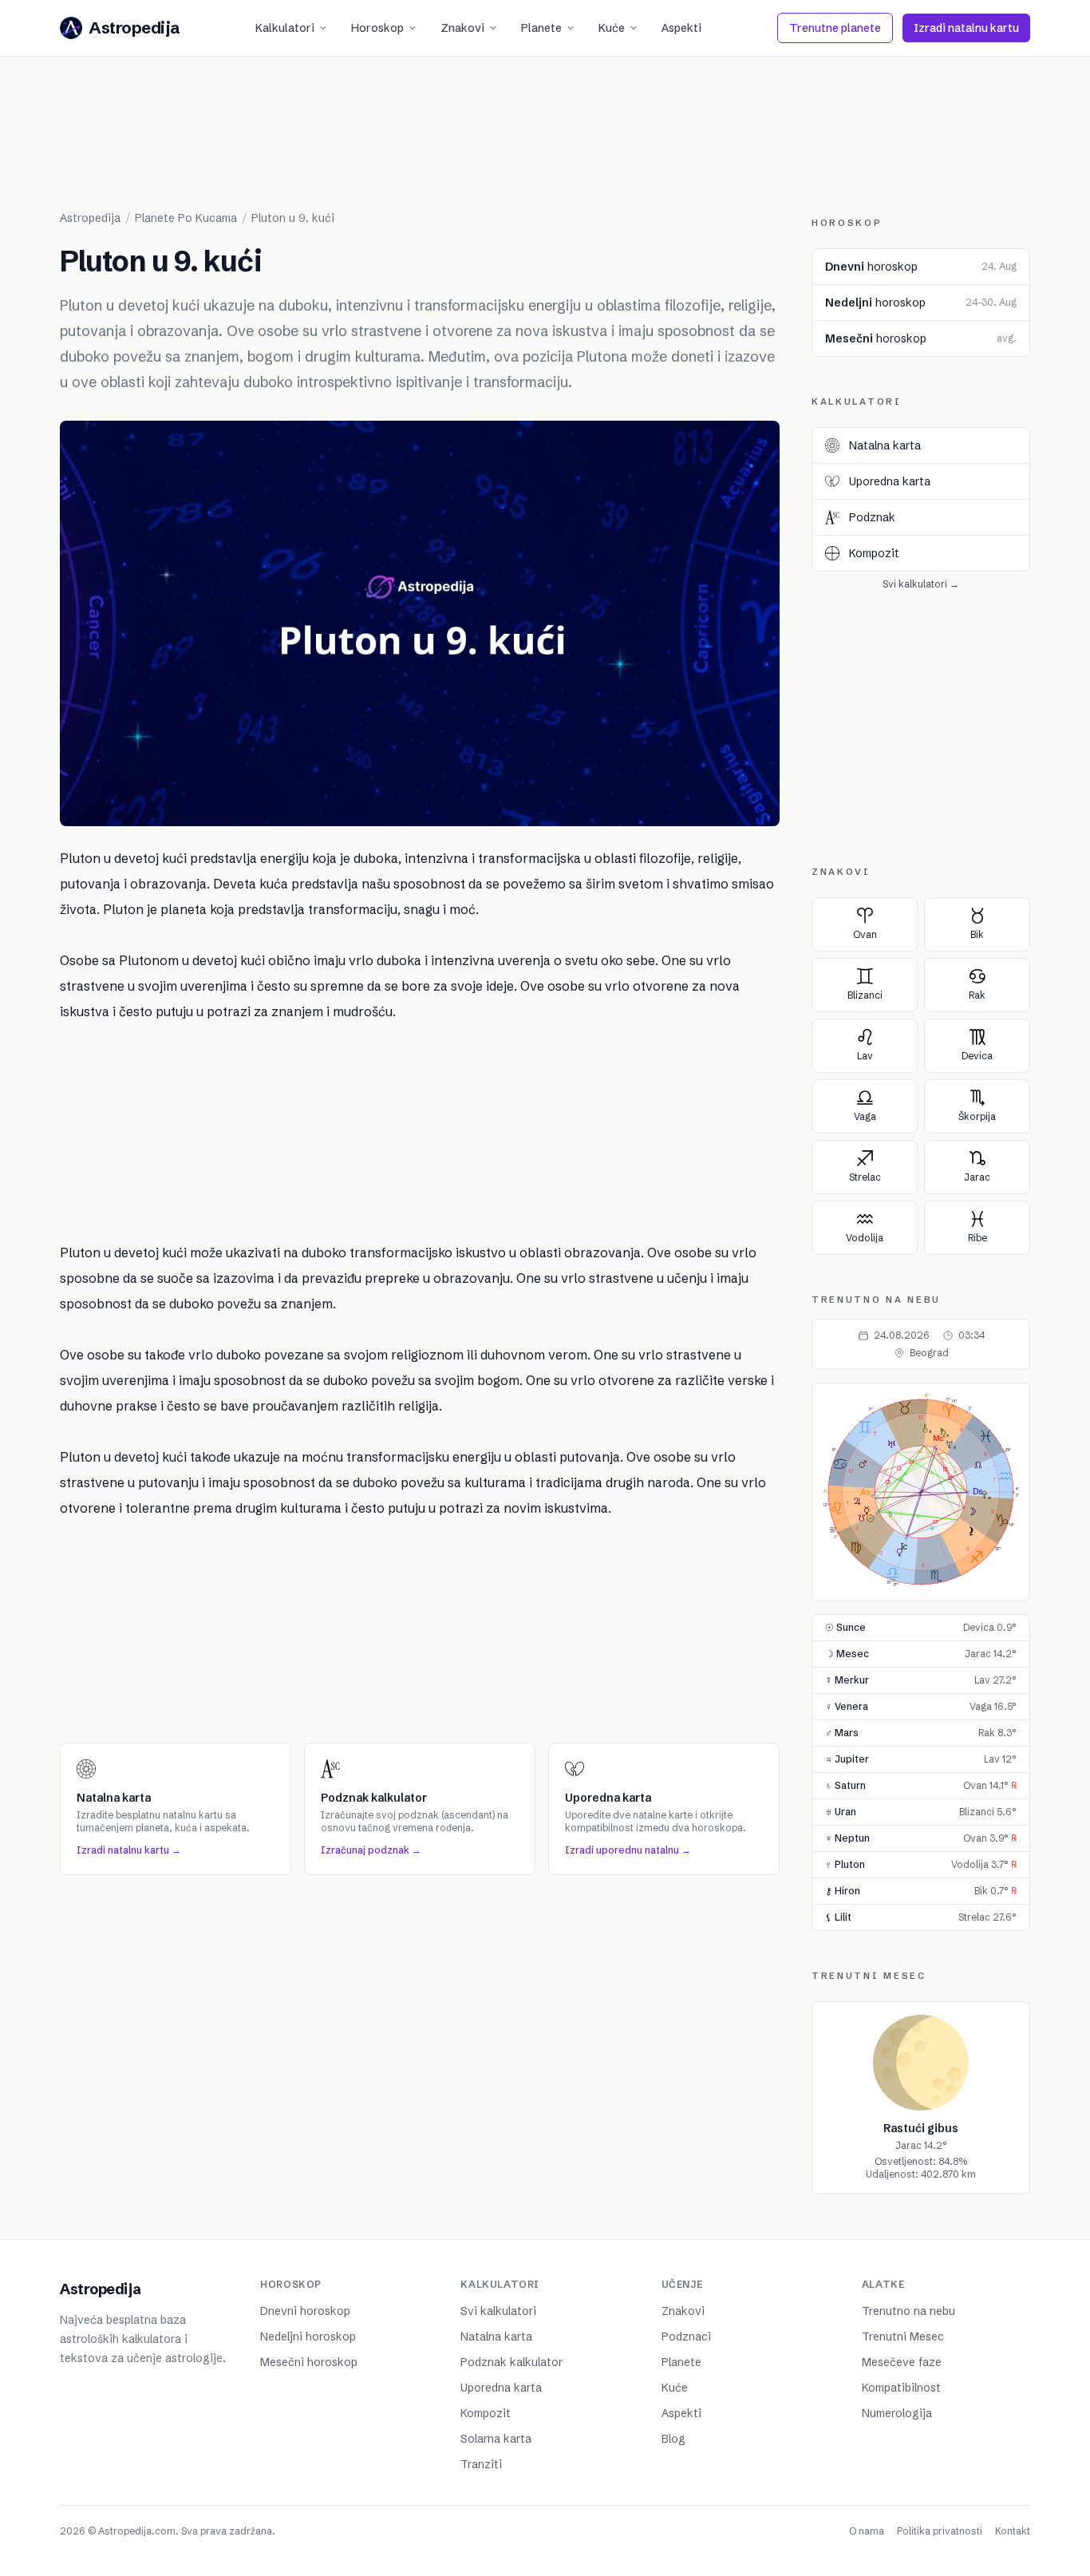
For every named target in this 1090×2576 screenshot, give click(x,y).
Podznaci (686, 2337)
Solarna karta (496, 2439)
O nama (867, 2531)
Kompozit (486, 2413)
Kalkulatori (285, 28)
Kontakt (1013, 2531)
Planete (541, 28)
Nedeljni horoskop (308, 2337)
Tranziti (481, 2464)
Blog (673, 2439)
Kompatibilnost (901, 2388)
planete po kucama (186, 218)
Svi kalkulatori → (921, 584)
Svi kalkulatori (498, 2311)
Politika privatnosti (940, 2531)
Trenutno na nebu (908, 2311)
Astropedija (90, 218)
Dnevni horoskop (305, 2311)
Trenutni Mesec (903, 2337)
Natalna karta (496, 2337)
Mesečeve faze (902, 2362)
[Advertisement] (545, 144)
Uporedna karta (501, 2388)
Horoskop (377, 28)
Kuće (612, 28)
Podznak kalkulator (511, 2362)
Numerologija (897, 2413)
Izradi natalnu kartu (966, 28)
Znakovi (462, 28)
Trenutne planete (835, 28)
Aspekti (681, 28)
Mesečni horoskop (309, 2362)
